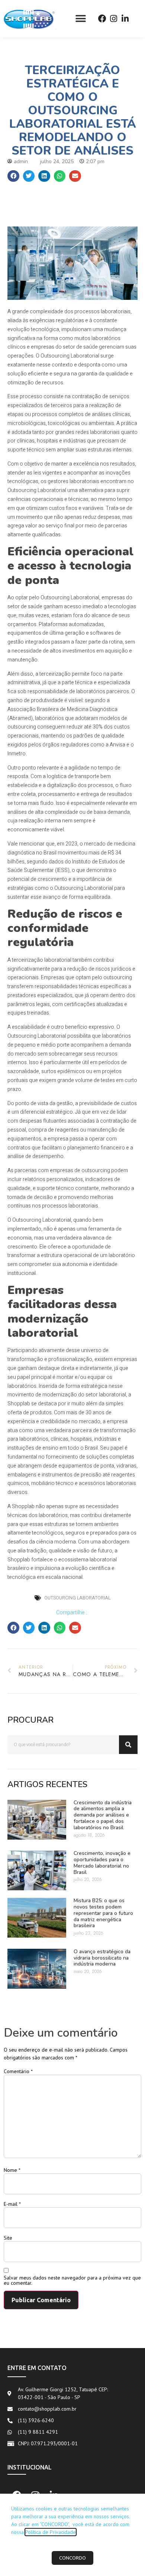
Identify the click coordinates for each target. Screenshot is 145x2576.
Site (8, 2238)
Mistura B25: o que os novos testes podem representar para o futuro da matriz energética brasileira (103, 1913)
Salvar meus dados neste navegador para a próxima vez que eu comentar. (72, 2280)
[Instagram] (114, 19)
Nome (12, 2170)
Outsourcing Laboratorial (77, 1598)
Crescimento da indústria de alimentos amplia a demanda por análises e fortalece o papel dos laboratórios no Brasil (103, 1815)
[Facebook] (102, 19)
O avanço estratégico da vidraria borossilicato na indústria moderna (102, 1958)
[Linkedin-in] (125, 19)
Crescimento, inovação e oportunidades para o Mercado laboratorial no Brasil (102, 1863)
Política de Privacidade (51, 2532)
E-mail (12, 2204)
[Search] (128, 1745)
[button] (80, 19)
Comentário (18, 2071)
